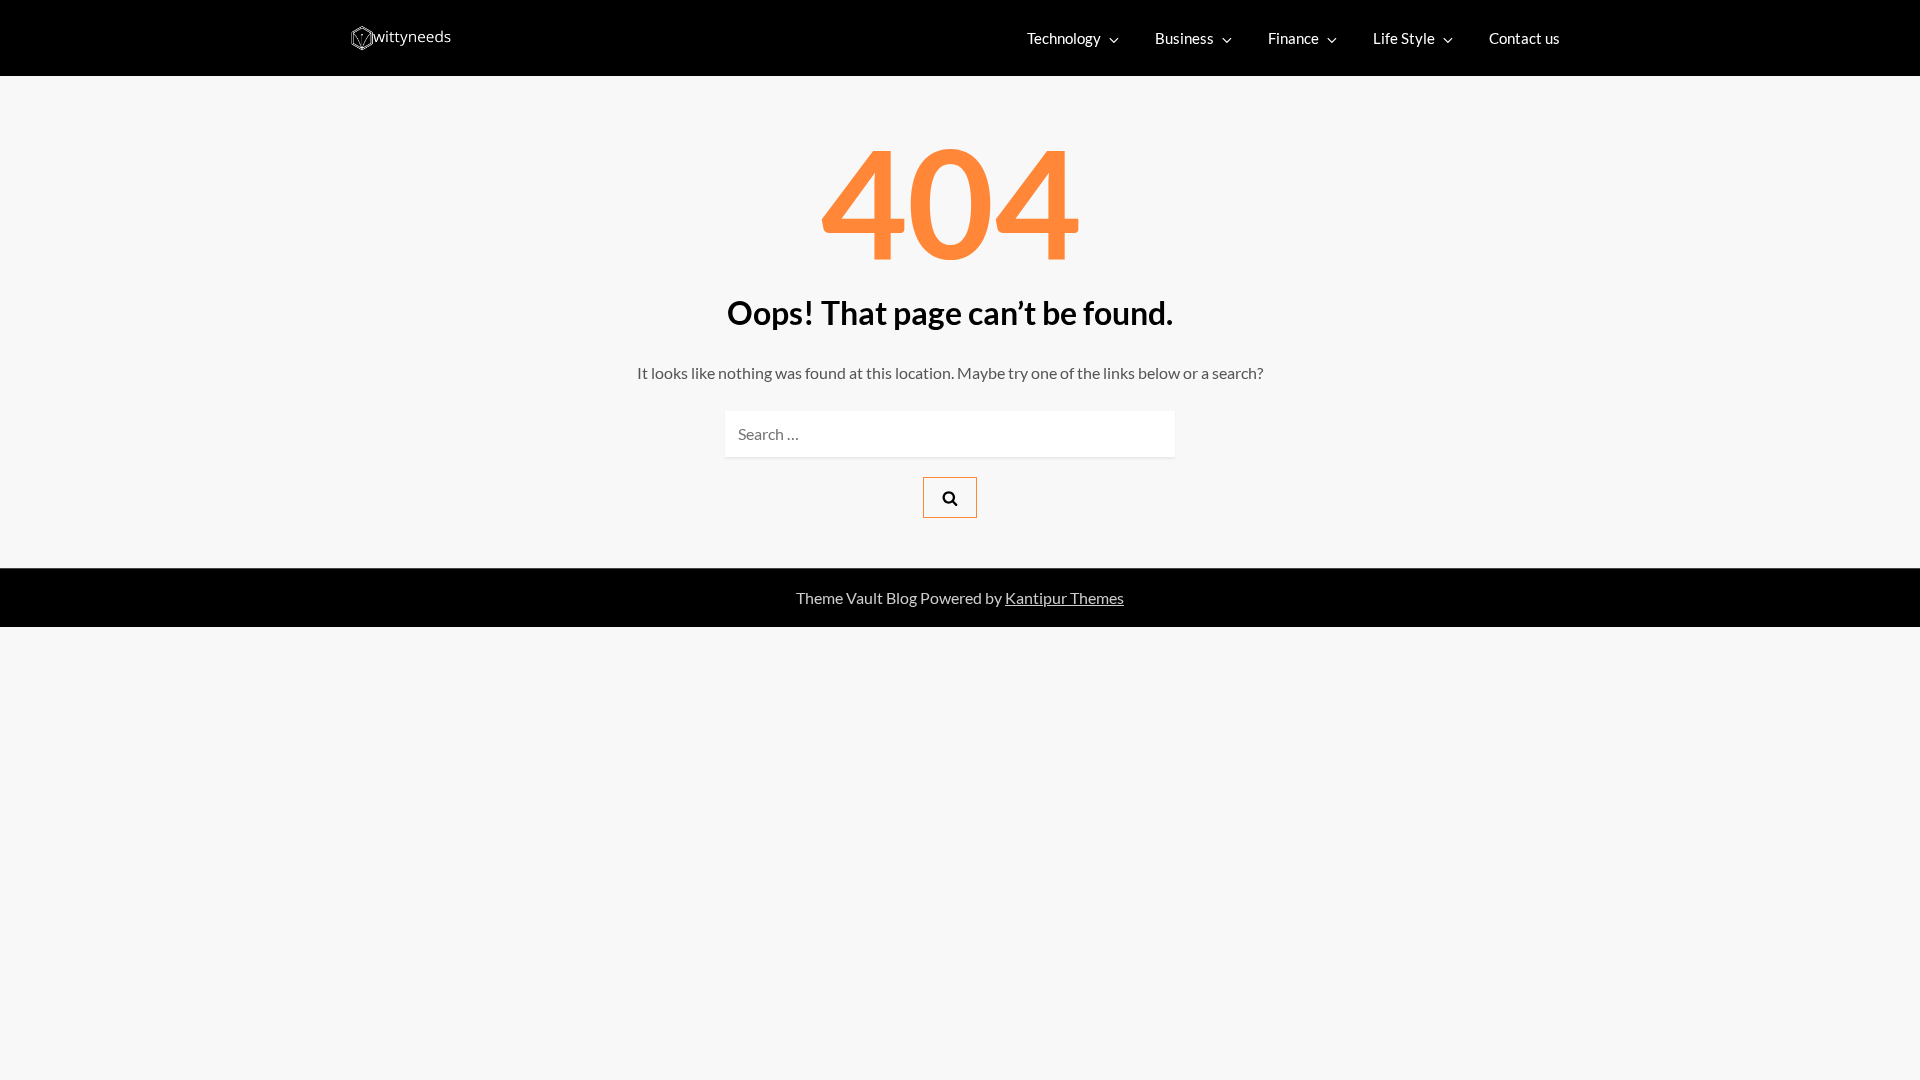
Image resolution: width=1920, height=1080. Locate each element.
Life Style (1404, 38)
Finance (1293, 38)
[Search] (950, 497)
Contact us (1524, 38)
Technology (1064, 38)
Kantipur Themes (1064, 597)
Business (1184, 38)
